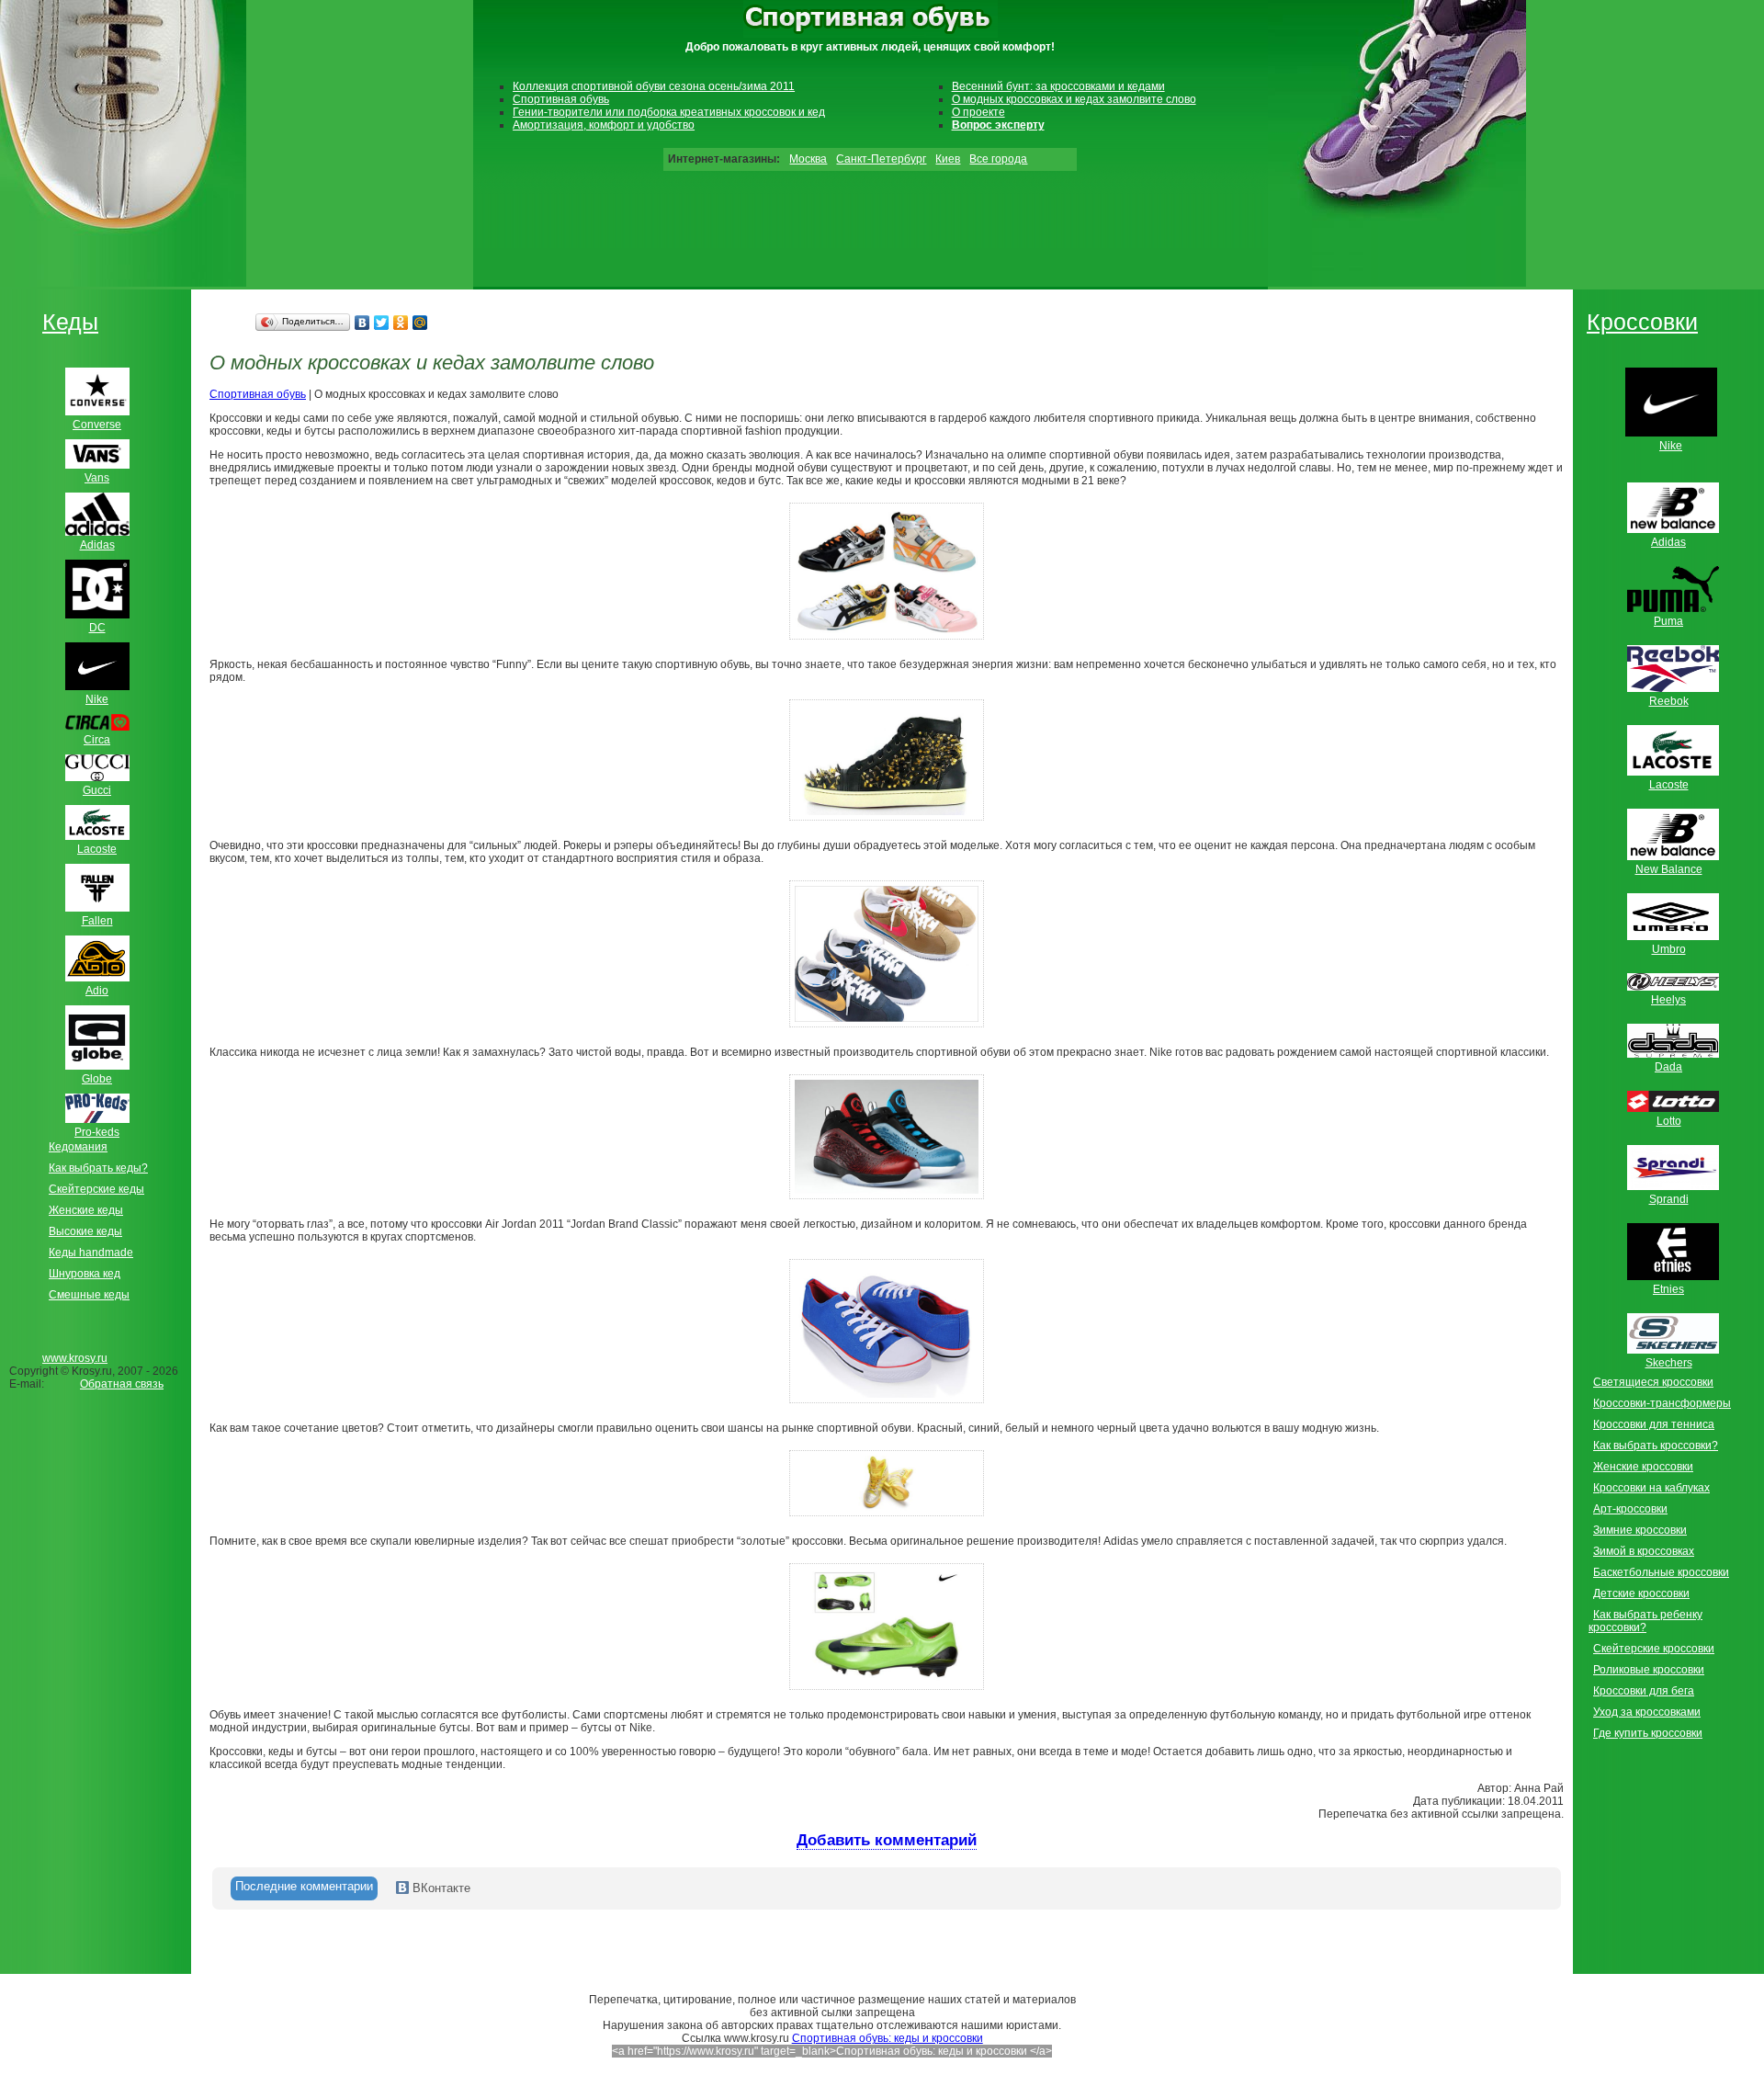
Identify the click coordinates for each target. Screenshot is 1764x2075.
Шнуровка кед (85, 1274)
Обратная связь (122, 1384)
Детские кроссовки (1641, 1593)
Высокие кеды (85, 1231)
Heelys (1668, 1000)
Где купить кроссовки (1648, 1733)
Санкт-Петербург (881, 159)
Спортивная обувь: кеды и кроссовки (888, 2038)
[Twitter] (382, 323)
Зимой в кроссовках (1644, 1551)
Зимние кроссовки (1640, 1530)
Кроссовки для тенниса (1654, 1424)
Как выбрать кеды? (98, 1168)
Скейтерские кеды (96, 1189)
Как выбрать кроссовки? (1656, 1446)
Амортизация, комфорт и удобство (604, 125)
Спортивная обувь (561, 99)
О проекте (978, 112)
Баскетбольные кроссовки (1661, 1572)
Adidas (1668, 542)
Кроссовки (1642, 322)
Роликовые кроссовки (1649, 1670)
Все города (998, 159)
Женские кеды (86, 1210)
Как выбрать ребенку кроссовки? (1645, 1621)
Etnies (1668, 1289)
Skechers (1669, 1363)
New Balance (1669, 869)
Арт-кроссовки (1630, 1509)
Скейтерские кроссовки (1654, 1649)
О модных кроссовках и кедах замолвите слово (1074, 99)
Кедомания (78, 1147)
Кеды (70, 322)
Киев (948, 159)
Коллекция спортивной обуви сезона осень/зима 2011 (654, 86)
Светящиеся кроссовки (1653, 1382)
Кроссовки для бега (1644, 1691)
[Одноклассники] (401, 323)
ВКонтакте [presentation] (440, 1888)
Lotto (1669, 1121)
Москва (808, 159)
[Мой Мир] (420, 323)
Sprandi (1669, 1199)
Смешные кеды (89, 1295)
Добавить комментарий (887, 1840)
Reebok (1669, 701)
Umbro (1669, 949)
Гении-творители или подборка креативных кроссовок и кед (669, 112)
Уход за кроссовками (1647, 1712)
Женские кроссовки (1643, 1467)
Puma (1668, 621)
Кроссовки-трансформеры (1662, 1403)
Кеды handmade (91, 1253)
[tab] (304, 1888)
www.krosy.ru (75, 1358)
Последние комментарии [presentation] (304, 1886)
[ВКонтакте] (362, 323)
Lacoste (1669, 785)
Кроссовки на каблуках (1651, 1488)
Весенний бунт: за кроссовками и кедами (1058, 86)
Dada (1668, 1067)
